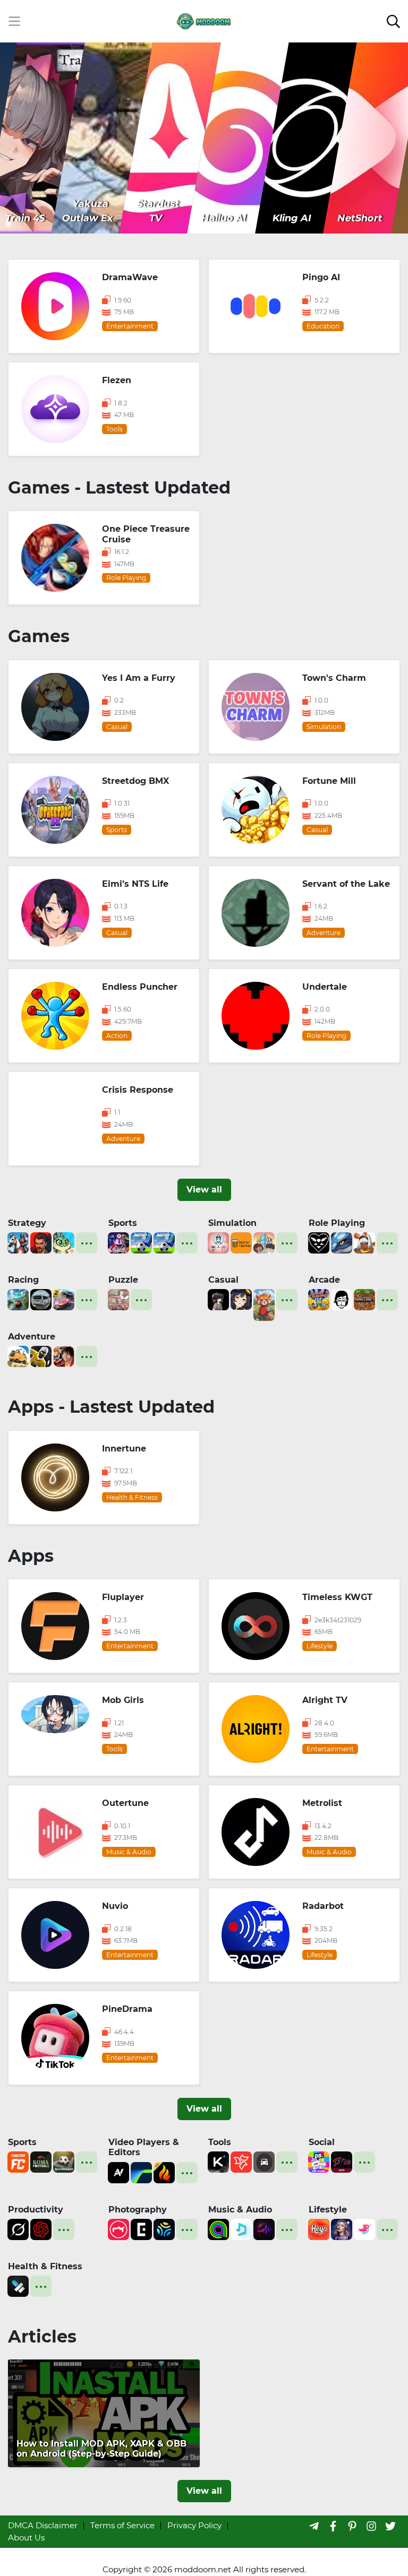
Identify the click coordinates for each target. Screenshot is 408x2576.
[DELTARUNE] (319, 1242)
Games (39, 636)
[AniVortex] (118, 2171)
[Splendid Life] (218, 1242)
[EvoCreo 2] (342, 1242)
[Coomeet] (364, 2229)
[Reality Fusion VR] (218, 1299)
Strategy (27, 1223)
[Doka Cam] (164, 2229)
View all (204, 1190)
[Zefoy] (342, 2161)
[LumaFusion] (141, 2171)
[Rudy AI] (264, 1304)
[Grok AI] (18, 2229)
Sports (123, 1223)
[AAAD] (264, 2161)
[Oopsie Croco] (64, 1242)
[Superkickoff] (64, 2161)
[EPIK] (141, 2229)
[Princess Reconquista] (364, 1242)
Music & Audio (240, 2210)
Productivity (36, 2210)
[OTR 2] (64, 1299)
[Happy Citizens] (264, 1242)
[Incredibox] (342, 1299)
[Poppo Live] (319, 2161)
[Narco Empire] (41, 1242)
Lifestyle (328, 2210)
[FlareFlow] (164, 2171)
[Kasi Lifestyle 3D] (41, 1299)
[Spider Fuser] (41, 1356)
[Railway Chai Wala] (241, 1242)
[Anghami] (218, 2229)
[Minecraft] (364, 1299)
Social (322, 2142)
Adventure (32, 1337)
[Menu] (14, 21)
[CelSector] (241, 1299)
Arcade (324, 1280)
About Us (26, 2538)
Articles (42, 2336)
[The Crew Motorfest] (18, 1299)
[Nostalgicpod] (264, 2229)
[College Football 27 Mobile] (118, 1242)
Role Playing (337, 1223)
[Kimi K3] (218, 2161)
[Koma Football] (41, 2161)
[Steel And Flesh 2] (18, 1242)
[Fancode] (18, 2161)
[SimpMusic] (241, 2229)
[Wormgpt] (41, 2229)
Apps (31, 1556)
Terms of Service (122, 2525)
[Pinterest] (352, 2526)
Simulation (232, 1223)
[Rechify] (241, 2161)
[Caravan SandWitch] (18, 1356)
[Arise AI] (18, 2285)
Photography (138, 2210)
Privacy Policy (194, 2525)
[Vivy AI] (342, 2229)
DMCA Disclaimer (43, 2525)
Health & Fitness (45, 2266)
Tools (220, 2142)
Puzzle (123, 1280)
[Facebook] (333, 2526)
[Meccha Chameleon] (118, 1299)
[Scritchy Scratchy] (319, 1299)
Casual (223, 1280)
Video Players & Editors (144, 2147)
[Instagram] (371, 2526)
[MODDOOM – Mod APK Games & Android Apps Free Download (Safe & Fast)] (204, 20)
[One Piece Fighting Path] (64, 1356)
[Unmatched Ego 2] (141, 1242)
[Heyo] (319, 2229)
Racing (23, 1280)
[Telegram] (314, 2526)
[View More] (87, 1243)
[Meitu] (118, 2229)
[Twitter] (390, 2526)
